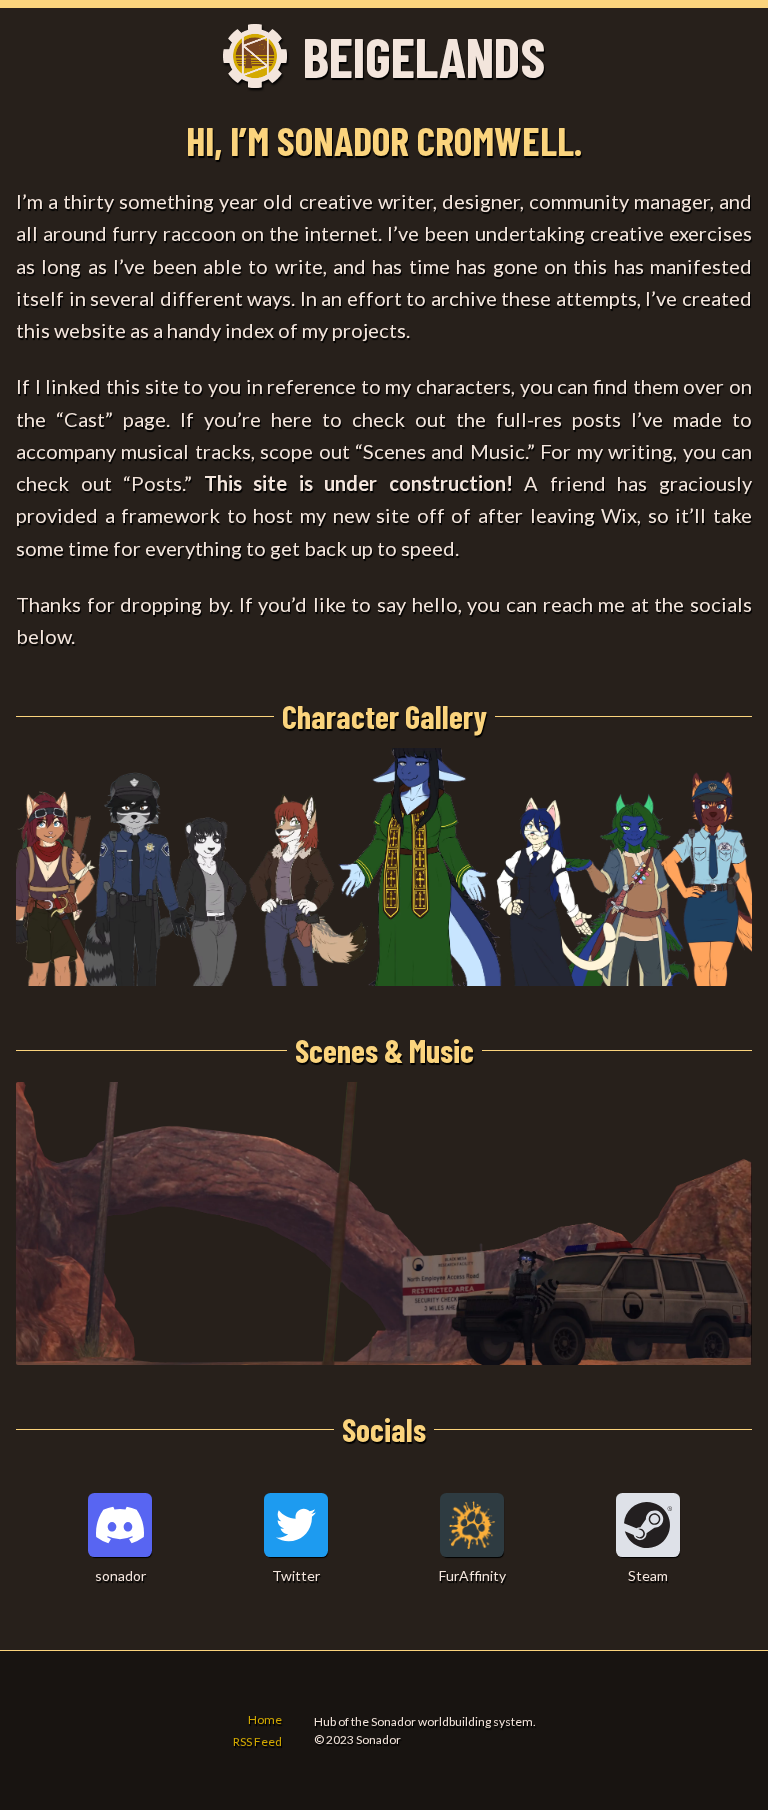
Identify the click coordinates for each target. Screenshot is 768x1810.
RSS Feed (257, 1741)
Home (265, 1719)
